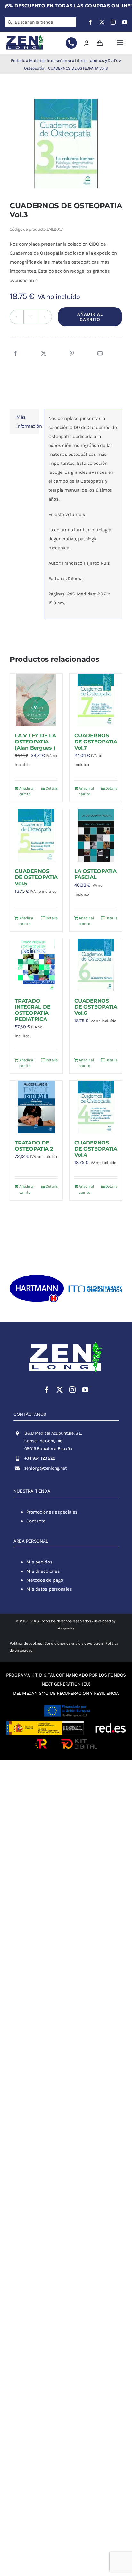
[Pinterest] (72, 354)
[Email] (100, 354)
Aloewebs (66, 1628)
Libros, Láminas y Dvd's (96, 60)
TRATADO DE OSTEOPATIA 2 (34, 1146)
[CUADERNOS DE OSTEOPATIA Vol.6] (96, 965)
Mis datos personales (49, 1589)
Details (52, 788)
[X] (44, 354)
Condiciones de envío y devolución (74, 1643)
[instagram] (113, 22)
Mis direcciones (43, 1571)
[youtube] (125, 22)
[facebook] (90, 22)
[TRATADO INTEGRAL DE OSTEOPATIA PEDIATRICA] (36, 965)
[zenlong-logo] (25, 36)
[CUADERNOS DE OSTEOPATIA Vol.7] (96, 700)
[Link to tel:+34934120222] (71, 43)
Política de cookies (26, 1643)
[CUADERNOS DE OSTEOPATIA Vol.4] (96, 1107)
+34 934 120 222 (40, 1458)
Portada (18, 60)
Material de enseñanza (50, 60)
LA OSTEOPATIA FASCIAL (95, 874)
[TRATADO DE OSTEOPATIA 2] (36, 1107)
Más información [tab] (28, 422)
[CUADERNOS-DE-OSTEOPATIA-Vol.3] (66, 144)
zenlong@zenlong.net (45, 1468)
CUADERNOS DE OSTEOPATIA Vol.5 (36, 877)
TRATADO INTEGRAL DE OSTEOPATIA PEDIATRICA (33, 1010)
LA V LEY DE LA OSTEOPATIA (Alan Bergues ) (35, 742)
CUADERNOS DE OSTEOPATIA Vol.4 (96, 1149)
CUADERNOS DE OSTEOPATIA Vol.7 (96, 742)
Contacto (36, 1521)
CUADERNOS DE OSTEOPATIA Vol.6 (96, 1007)
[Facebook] (15, 354)
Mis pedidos (39, 1562)
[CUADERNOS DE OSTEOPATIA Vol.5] (36, 835)
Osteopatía (34, 68)
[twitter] (102, 22)
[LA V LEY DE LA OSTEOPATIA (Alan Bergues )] (36, 700)
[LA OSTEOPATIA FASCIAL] (96, 835)
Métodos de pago (45, 1580)
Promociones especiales (52, 1512)
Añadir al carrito (90, 317)
